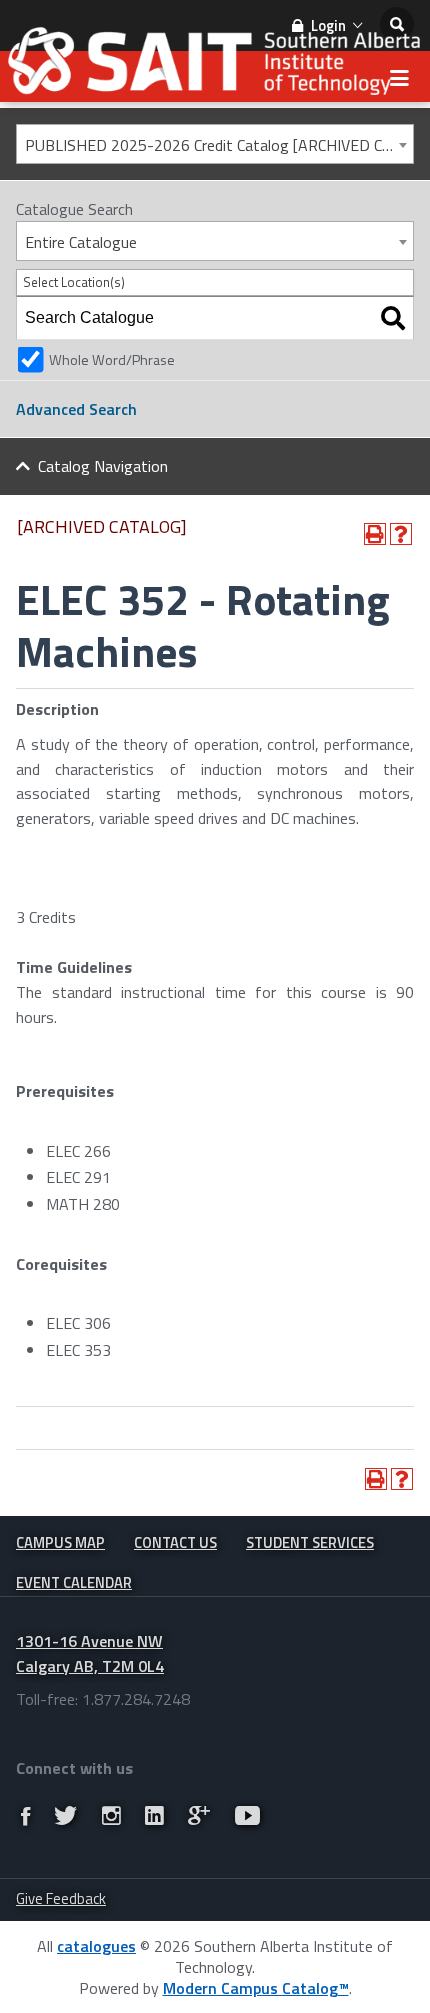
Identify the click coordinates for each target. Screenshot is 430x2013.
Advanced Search (76, 409)
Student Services (310, 1542)
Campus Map (60, 1542)
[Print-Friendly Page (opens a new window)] (375, 534)
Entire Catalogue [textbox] (81, 242)
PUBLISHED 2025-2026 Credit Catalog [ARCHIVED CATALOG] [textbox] (219, 145)
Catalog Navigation (103, 466)
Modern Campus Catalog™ (256, 1988)
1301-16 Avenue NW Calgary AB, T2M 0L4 (90, 1653)
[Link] (25, 1816)
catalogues (96, 1946)
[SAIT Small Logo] (215, 66)
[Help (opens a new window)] (401, 534)
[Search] (393, 318)
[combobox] (215, 144)
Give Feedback (61, 1898)
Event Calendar (74, 1582)
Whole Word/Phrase (112, 360)
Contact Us (175, 1542)
